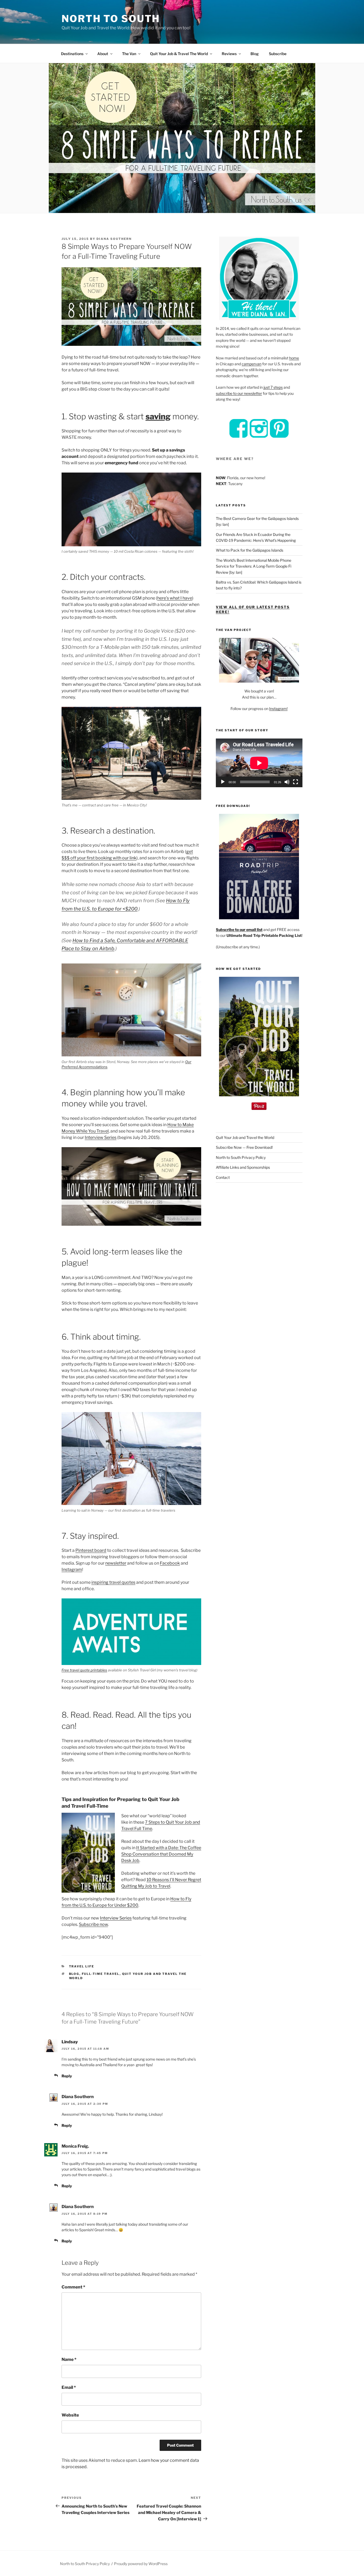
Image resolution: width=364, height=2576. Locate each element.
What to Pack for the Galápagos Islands (250, 550)
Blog (255, 54)
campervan (252, 364)
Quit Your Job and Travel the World (245, 1137)
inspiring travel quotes (113, 1582)
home (294, 358)
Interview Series (101, 1137)
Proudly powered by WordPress (141, 2564)
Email (69, 2387)
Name (69, 2359)
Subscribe (278, 54)
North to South (111, 19)
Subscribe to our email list (239, 930)
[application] (259, 763)
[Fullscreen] (296, 782)
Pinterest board (91, 1550)
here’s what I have (175, 598)
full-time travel (101, 1974)
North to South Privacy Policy (241, 1157)
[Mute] (287, 782)
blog (74, 1974)
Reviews (229, 54)
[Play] (223, 782)
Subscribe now (93, 1924)
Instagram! (278, 709)
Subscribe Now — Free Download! (244, 1147)
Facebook (170, 1563)
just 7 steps (273, 387)
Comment (73, 2287)
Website (70, 2415)
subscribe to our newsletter (239, 393)
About (103, 54)
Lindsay (70, 2042)
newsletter (116, 1563)
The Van (129, 54)
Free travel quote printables (84, 1670)
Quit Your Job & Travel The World (179, 54)
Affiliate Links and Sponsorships (243, 1167)
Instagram (72, 1570)
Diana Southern (114, 239)
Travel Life (82, 1966)
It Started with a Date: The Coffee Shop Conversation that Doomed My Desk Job (161, 1854)
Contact (223, 1177)
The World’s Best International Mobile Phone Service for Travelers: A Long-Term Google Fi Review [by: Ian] (254, 566)
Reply (67, 2076)
